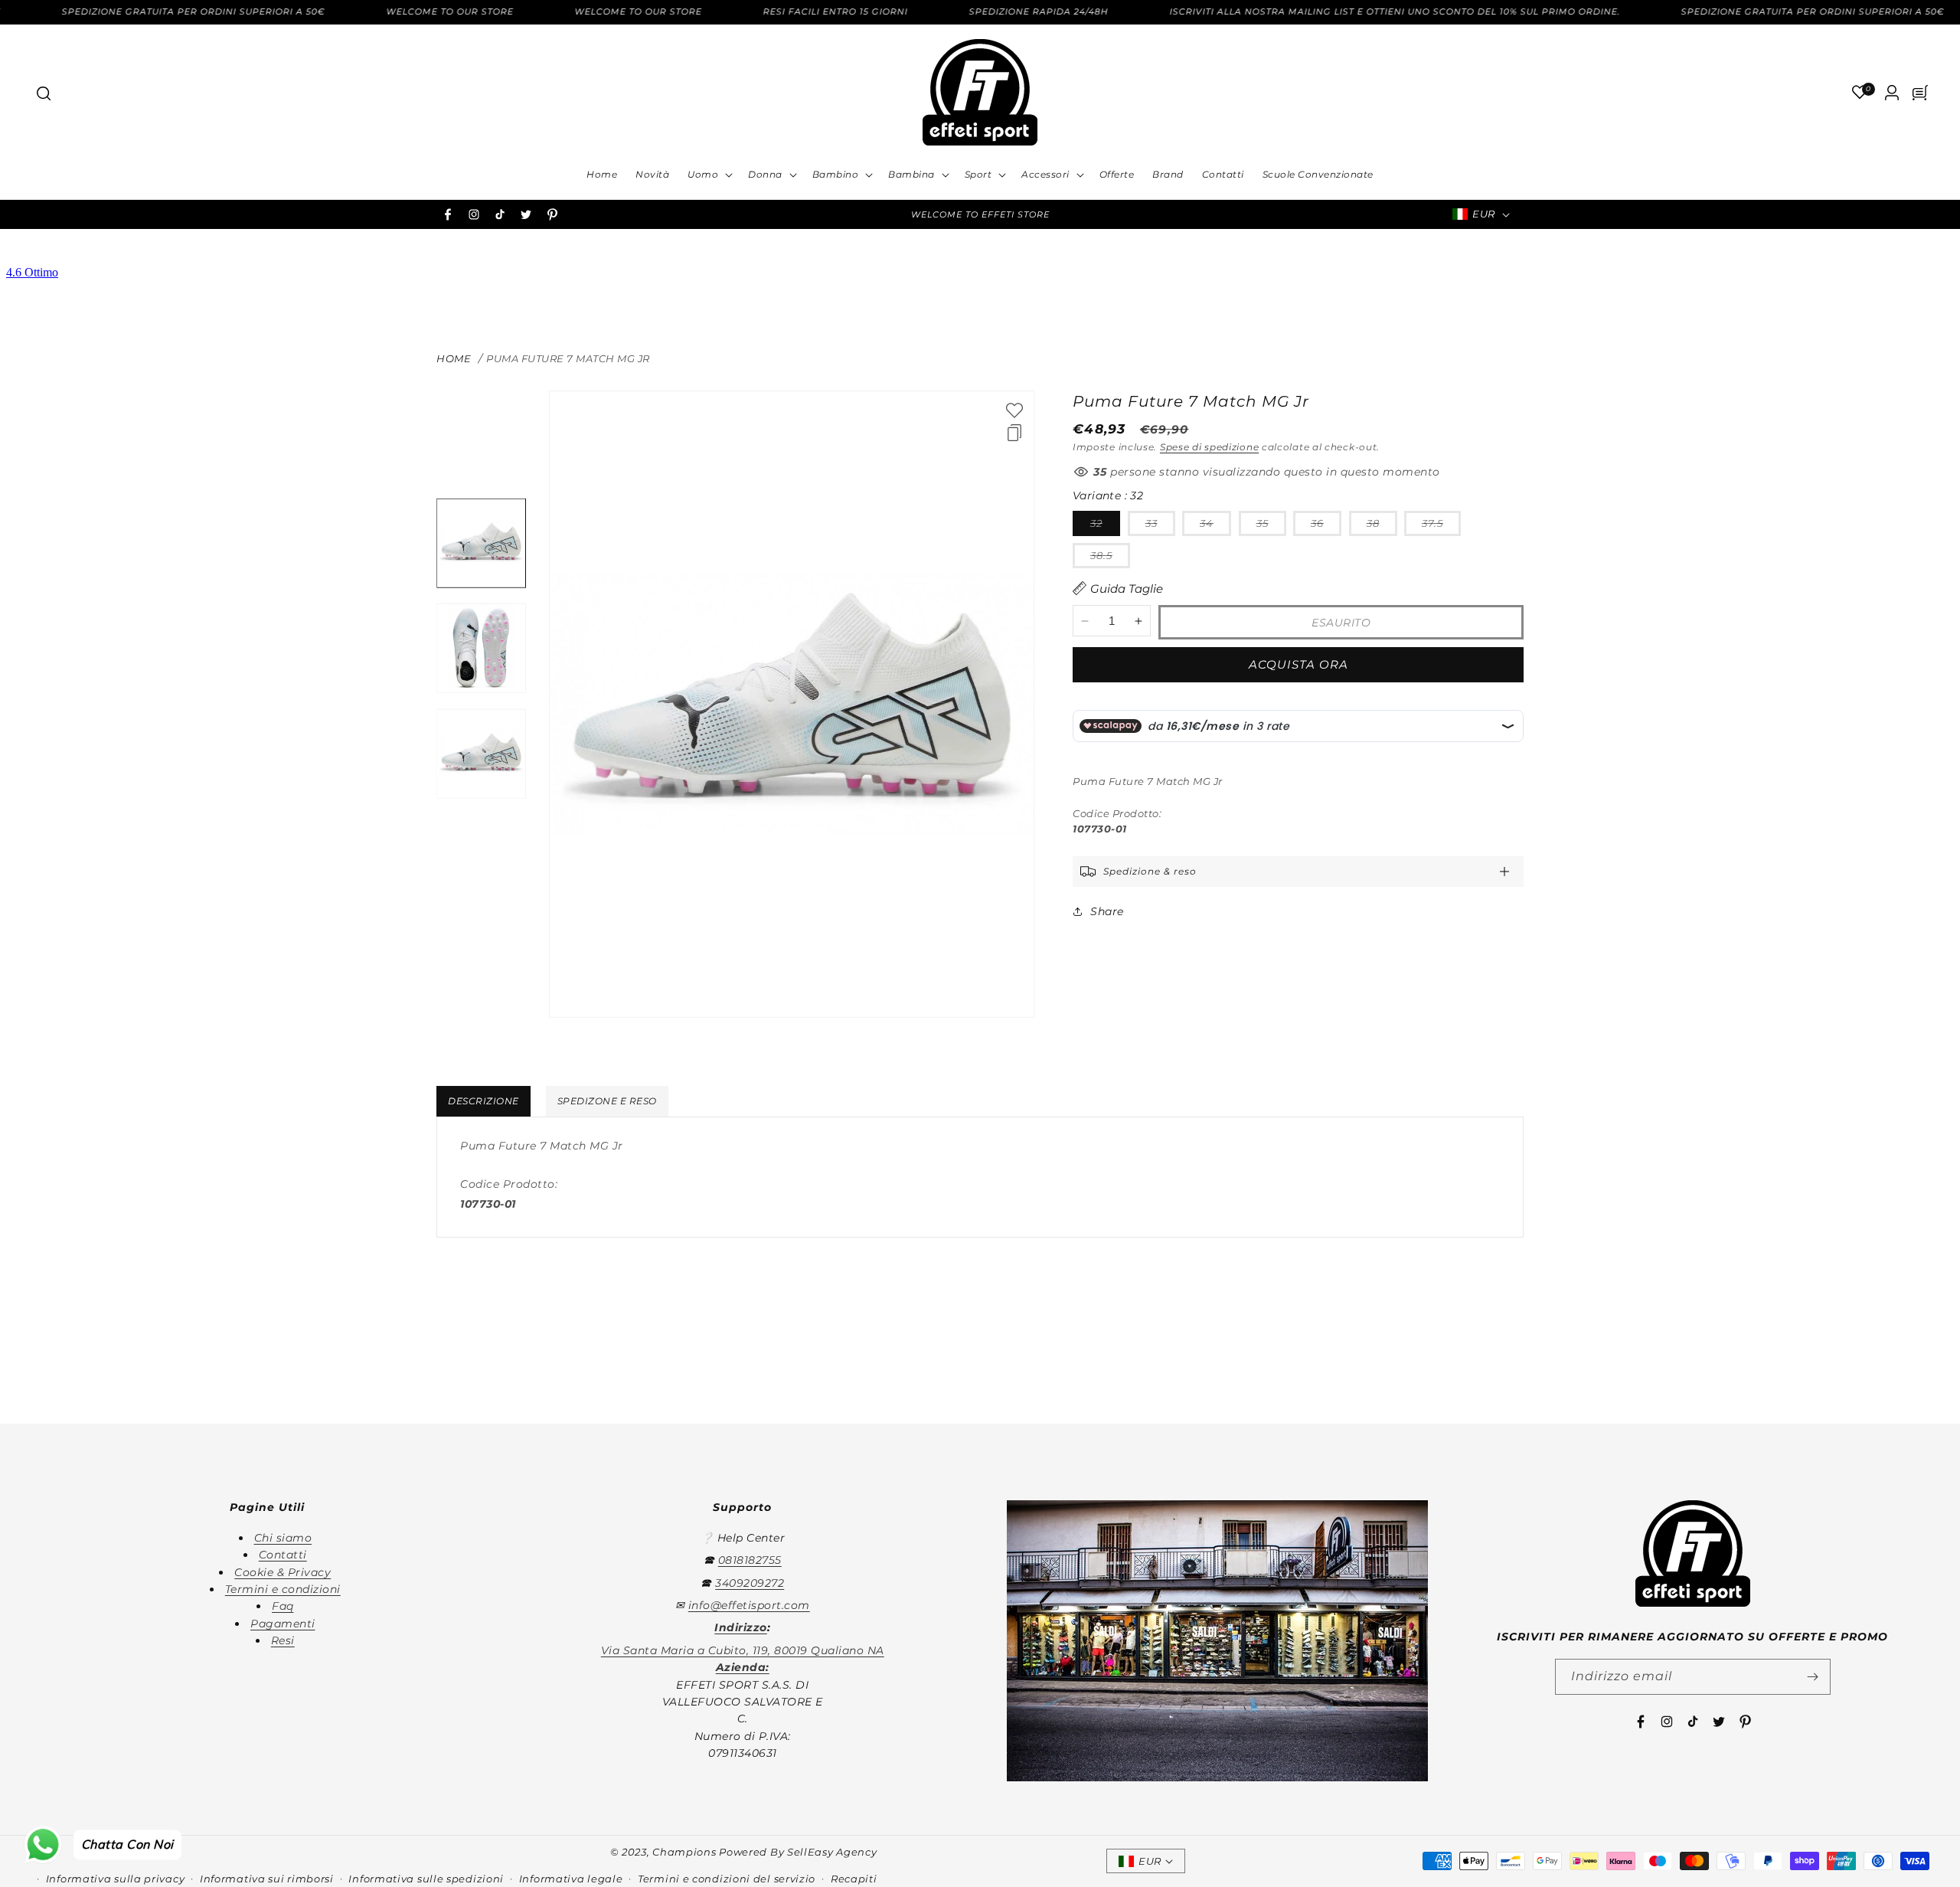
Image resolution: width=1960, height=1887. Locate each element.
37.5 (1441, 526)
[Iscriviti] (1813, 1677)
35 (1271, 526)
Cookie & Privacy (283, 1572)
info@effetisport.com (749, 1605)
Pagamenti (283, 1624)
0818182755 (750, 1560)
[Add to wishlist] (1014, 410)
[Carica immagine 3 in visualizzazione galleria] (481, 754)
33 (1160, 526)
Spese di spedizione (1209, 447)
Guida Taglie (1127, 589)
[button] (43, 93)
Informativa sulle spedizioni (426, 1879)
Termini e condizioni (283, 1589)
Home (454, 358)
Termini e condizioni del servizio (727, 1879)
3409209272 (750, 1583)
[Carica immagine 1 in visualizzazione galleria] (481, 543)
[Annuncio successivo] (1189, 214)
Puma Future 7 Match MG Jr (568, 358)
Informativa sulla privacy (116, 1879)
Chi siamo (283, 1538)
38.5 (1110, 558)
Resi (283, 1640)
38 (1382, 526)
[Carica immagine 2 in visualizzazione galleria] (481, 648)
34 (1215, 526)
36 (1326, 526)
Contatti (283, 1555)
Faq (283, 1606)
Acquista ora (1298, 664)
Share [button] (1107, 911)
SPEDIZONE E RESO (607, 1101)
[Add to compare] (1014, 433)
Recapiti (854, 1879)
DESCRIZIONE (483, 1101)
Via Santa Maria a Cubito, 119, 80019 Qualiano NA (743, 1650)
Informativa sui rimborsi (267, 1879)
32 (1105, 526)
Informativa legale (571, 1879)
